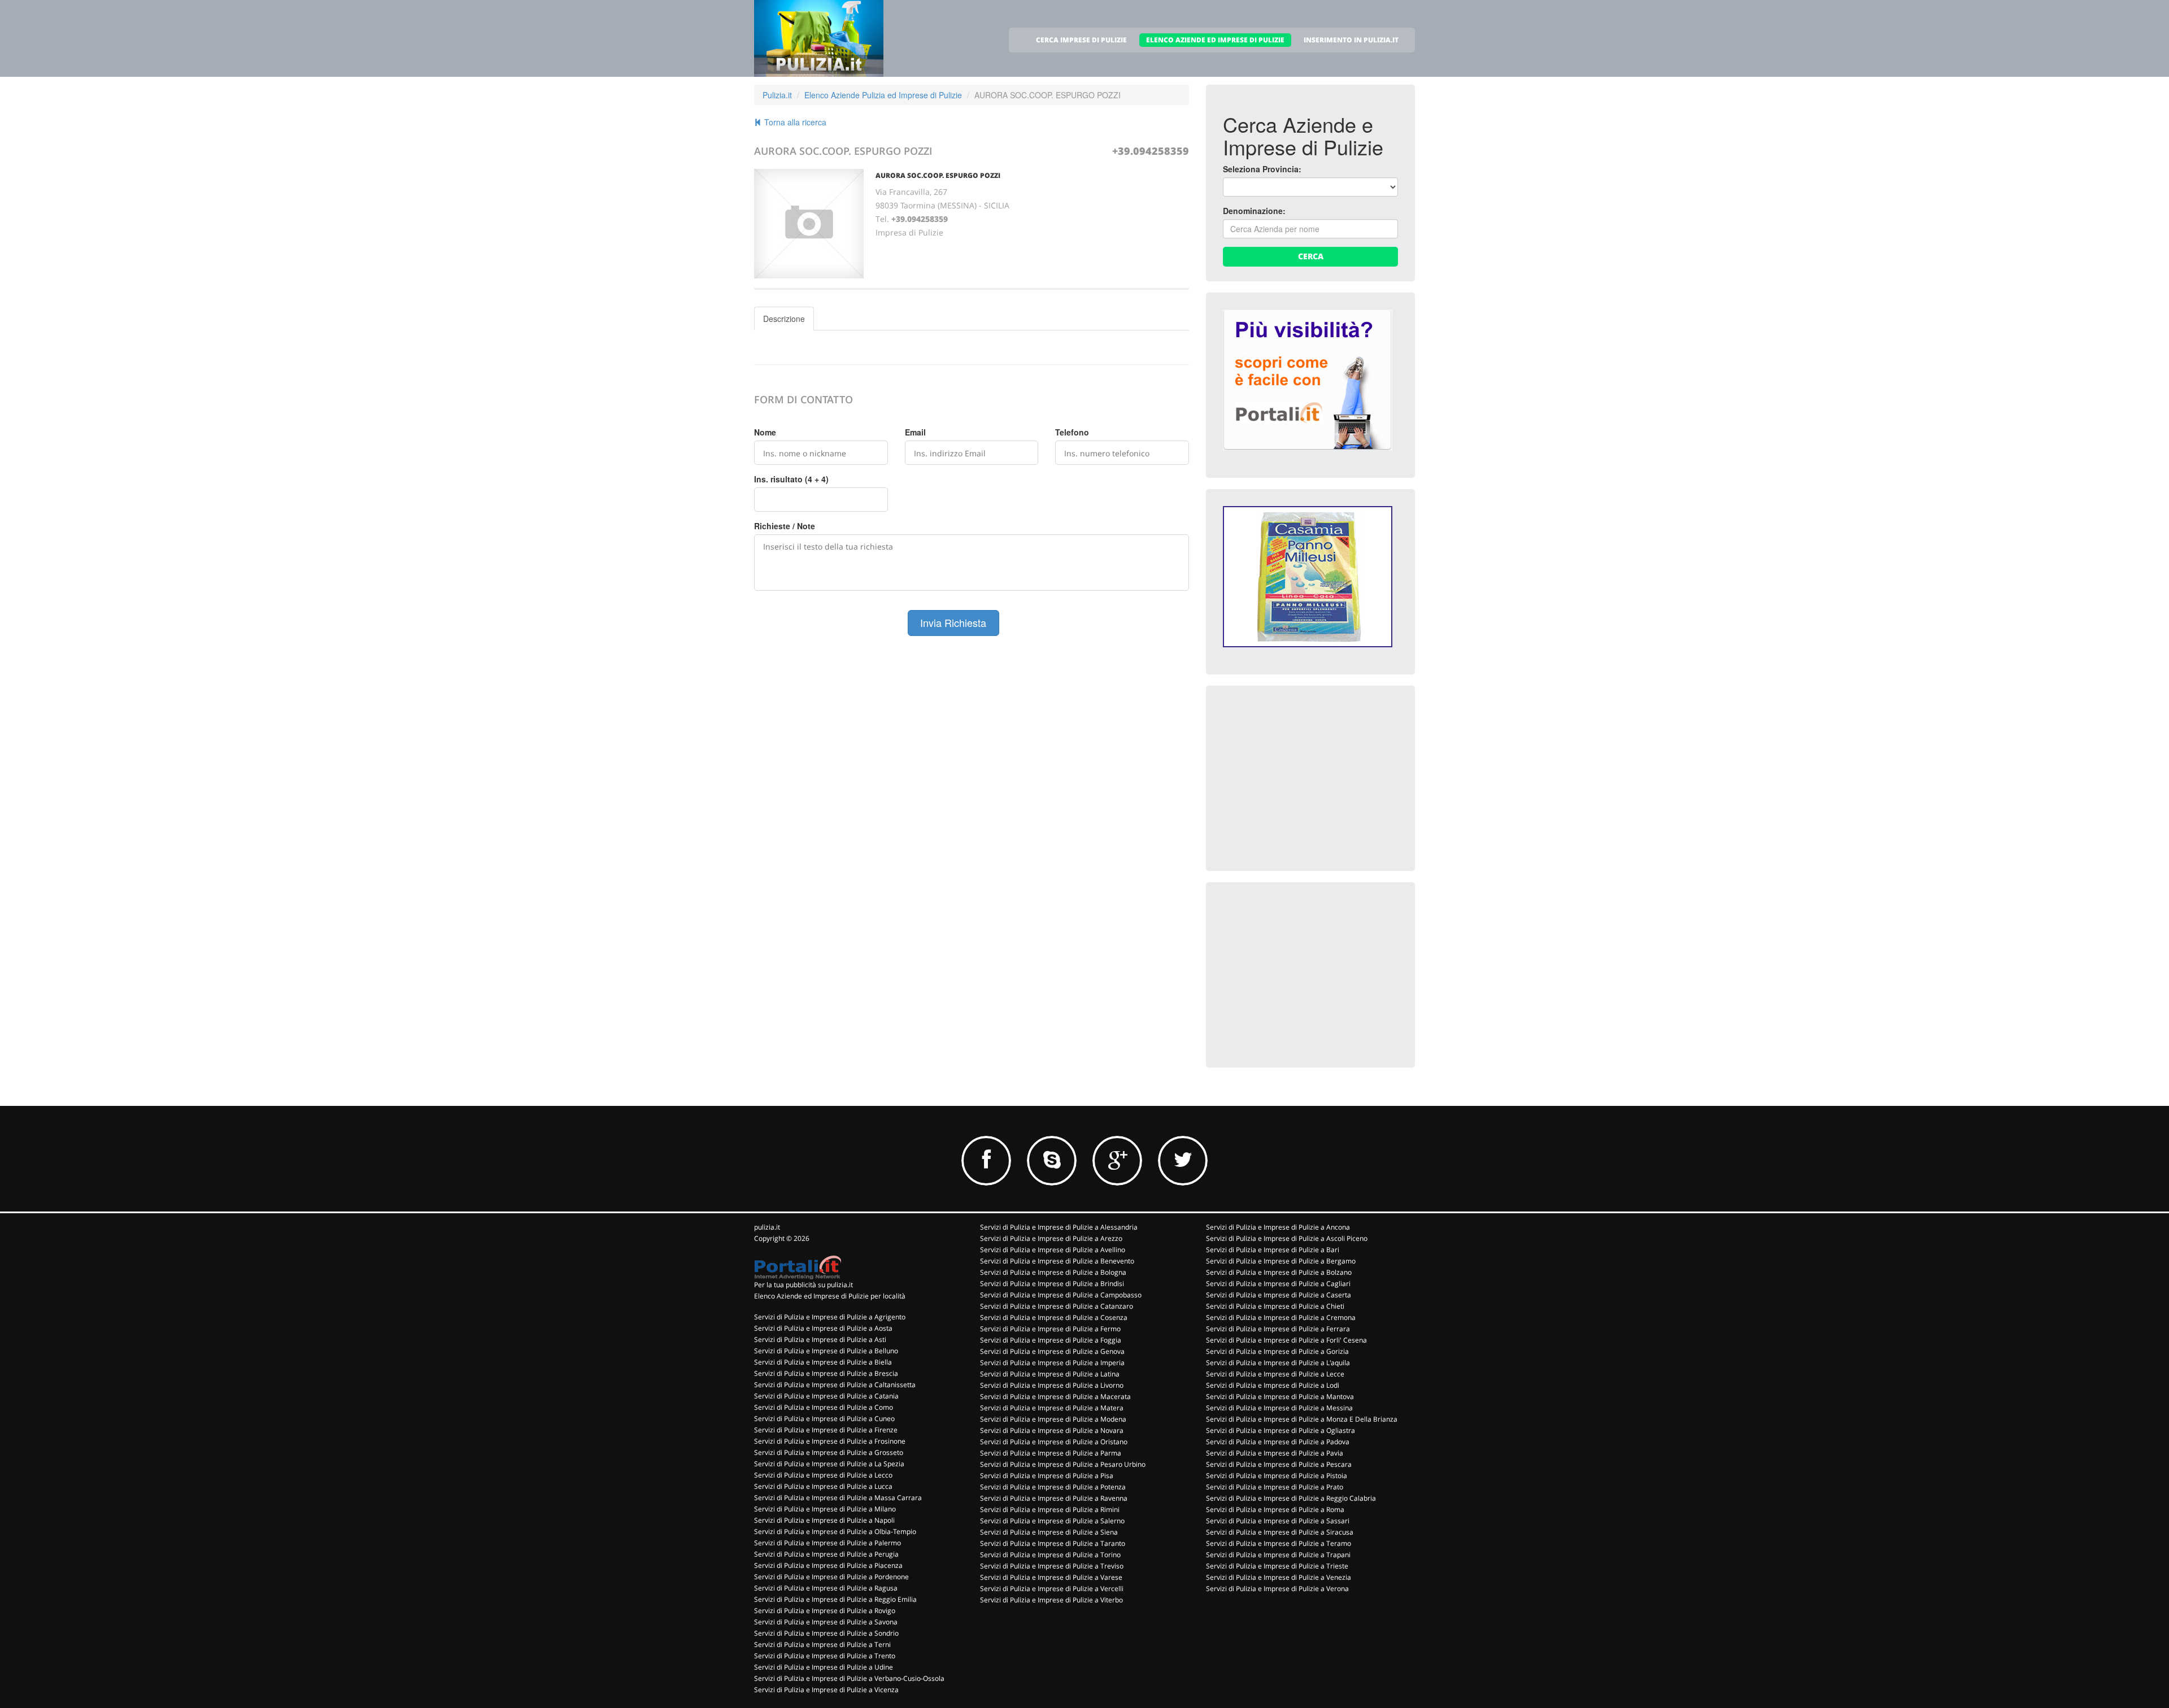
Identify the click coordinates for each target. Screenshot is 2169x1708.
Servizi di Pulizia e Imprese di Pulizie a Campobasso (1061, 1295)
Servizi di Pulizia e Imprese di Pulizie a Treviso (1052, 1566)
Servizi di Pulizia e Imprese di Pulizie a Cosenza (1054, 1317)
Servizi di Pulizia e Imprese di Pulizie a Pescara (1279, 1464)
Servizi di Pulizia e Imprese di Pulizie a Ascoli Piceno (1287, 1238)
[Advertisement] (1308, 773)
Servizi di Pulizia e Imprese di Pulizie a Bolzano (1279, 1272)
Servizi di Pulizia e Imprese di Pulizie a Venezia (1279, 1577)
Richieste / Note (785, 526)
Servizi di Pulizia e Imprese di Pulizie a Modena (1053, 1419)
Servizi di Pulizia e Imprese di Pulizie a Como (824, 1407)
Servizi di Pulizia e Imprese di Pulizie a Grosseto (829, 1452)
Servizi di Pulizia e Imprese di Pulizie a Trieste (1277, 1566)
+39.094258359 (1151, 151)
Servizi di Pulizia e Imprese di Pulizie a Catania (826, 1396)
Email (915, 432)
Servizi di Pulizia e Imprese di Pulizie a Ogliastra (1281, 1430)
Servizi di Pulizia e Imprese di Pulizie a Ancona (1278, 1227)
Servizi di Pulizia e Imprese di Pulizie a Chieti (1275, 1306)
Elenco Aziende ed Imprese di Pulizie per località (830, 1296)
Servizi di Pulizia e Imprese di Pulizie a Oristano (1054, 1442)
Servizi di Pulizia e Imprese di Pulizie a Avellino (1053, 1250)
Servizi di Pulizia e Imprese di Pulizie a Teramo (1279, 1543)
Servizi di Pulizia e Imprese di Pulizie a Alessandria (1059, 1227)
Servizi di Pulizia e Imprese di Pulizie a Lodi (1273, 1385)
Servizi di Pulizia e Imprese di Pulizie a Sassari (1278, 1521)
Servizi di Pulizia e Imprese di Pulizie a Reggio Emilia (835, 1599)
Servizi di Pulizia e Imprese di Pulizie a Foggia (1051, 1340)
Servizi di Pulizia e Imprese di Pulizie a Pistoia (1277, 1476)
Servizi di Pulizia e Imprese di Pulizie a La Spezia (829, 1464)
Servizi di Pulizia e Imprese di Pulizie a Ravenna (1054, 1498)
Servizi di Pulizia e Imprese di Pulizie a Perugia (826, 1554)
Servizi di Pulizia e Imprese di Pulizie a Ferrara (1278, 1329)
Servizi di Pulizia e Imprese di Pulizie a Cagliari (1278, 1284)
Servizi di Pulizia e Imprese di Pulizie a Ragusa (826, 1588)
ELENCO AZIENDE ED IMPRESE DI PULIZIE (1215, 40)
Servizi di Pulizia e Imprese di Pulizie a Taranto (1053, 1543)
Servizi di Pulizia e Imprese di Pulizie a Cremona (1281, 1317)
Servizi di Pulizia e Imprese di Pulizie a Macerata (1055, 1397)
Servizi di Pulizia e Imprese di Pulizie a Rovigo (825, 1611)
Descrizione (784, 319)
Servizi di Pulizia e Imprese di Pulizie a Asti (820, 1339)
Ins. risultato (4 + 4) (791, 479)
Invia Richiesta (953, 622)
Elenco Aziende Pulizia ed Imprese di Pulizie (883, 95)
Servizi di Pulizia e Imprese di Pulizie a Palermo (827, 1543)
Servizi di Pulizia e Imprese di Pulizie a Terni (822, 1644)
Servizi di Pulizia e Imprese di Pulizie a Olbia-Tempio (835, 1531)
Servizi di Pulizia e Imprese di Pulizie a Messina (1279, 1408)
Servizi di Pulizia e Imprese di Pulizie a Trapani (1278, 1555)
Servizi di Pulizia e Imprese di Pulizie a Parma (1051, 1453)
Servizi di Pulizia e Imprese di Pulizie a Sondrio (826, 1633)
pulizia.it (767, 1227)
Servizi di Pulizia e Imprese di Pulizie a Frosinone (830, 1441)
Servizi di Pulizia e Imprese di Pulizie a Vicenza (826, 1690)
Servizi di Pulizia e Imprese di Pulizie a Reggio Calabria (1291, 1498)
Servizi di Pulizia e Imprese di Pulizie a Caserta (1279, 1295)
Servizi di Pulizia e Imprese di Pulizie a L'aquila (1278, 1363)
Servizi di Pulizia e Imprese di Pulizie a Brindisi (1052, 1284)
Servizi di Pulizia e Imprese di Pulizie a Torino (1050, 1555)
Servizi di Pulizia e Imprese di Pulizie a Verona (1277, 1589)
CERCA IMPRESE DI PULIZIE (1081, 40)
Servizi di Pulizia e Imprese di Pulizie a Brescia (826, 1373)
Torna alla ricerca (794, 122)
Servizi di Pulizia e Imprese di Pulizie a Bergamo (1281, 1261)
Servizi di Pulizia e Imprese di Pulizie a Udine (824, 1667)
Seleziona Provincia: (1262, 169)
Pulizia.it (777, 95)
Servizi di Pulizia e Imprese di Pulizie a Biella (823, 1362)
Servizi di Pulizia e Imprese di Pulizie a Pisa (1047, 1476)
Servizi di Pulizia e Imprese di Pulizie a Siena (1049, 1532)
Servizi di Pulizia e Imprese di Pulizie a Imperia (1052, 1363)
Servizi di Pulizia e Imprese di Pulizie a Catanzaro (1057, 1306)
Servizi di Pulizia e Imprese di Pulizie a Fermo (1050, 1329)
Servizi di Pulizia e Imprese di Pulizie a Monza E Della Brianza (1302, 1419)
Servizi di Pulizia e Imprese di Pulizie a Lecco (823, 1475)
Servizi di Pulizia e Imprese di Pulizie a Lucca (823, 1486)
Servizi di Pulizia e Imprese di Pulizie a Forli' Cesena (1286, 1340)
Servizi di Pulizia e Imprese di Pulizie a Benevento (1057, 1261)
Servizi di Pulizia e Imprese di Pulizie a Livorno (1052, 1385)
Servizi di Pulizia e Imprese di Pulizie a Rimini (1050, 1509)
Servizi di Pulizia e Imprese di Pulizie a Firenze (826, 1430)
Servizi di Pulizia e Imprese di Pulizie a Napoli (824, 1520)
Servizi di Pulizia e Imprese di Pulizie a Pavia (1275, 1453)
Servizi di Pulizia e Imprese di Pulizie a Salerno (1052, 1521)
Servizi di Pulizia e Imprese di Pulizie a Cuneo (824, 1419)
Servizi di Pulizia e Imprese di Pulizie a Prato (1275, 1487)
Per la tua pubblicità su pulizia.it (803, 1285)
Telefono (1072, 432)
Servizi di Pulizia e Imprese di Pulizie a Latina (1050, 1374)
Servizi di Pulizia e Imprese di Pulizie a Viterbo (1051, 1600)
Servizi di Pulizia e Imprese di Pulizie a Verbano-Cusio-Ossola (849, 1678)
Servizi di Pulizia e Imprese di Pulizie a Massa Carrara (838, 1498)
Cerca (1311, 256)
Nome (765, 432)
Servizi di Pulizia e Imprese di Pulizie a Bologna (1053, 1272)
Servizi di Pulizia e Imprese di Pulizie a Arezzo (1051, 1238)
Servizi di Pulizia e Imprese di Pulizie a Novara (1052, 1430)
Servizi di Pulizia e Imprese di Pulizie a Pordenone (831, 1577)
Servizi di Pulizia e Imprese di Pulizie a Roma (1275, 1509)
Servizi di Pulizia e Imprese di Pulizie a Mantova (1280, 1397)
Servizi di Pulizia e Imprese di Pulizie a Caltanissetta (835, 1385)
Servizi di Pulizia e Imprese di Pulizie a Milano (825, 1509)
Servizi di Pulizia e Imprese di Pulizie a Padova (1278, 1442)
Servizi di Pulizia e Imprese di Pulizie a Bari (1273, 1250)
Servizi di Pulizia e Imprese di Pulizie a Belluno (826, 1351)
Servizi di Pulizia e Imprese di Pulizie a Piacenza (828, 1565)
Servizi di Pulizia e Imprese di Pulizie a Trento (825, 1656)
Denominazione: (1254, 211)
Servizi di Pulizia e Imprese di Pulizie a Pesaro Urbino (1063, 1464)
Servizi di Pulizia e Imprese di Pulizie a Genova (1052, 1351)
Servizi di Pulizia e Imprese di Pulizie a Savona (826, 1622)
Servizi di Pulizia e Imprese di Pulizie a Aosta (823, 1328)
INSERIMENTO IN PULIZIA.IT (1351, 40)
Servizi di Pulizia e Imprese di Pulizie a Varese (1051, 1577)
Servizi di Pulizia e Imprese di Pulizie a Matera (1052, 1408)
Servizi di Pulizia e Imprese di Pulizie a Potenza (1053, 1487)
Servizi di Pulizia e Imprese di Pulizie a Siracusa (1280, 1532)
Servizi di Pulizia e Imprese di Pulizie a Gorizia (1277, 1351)
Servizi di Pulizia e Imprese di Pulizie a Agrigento (830, 1317)
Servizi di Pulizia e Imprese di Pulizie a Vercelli (1052, 1589)
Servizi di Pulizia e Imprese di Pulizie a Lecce (1275, 1374)
